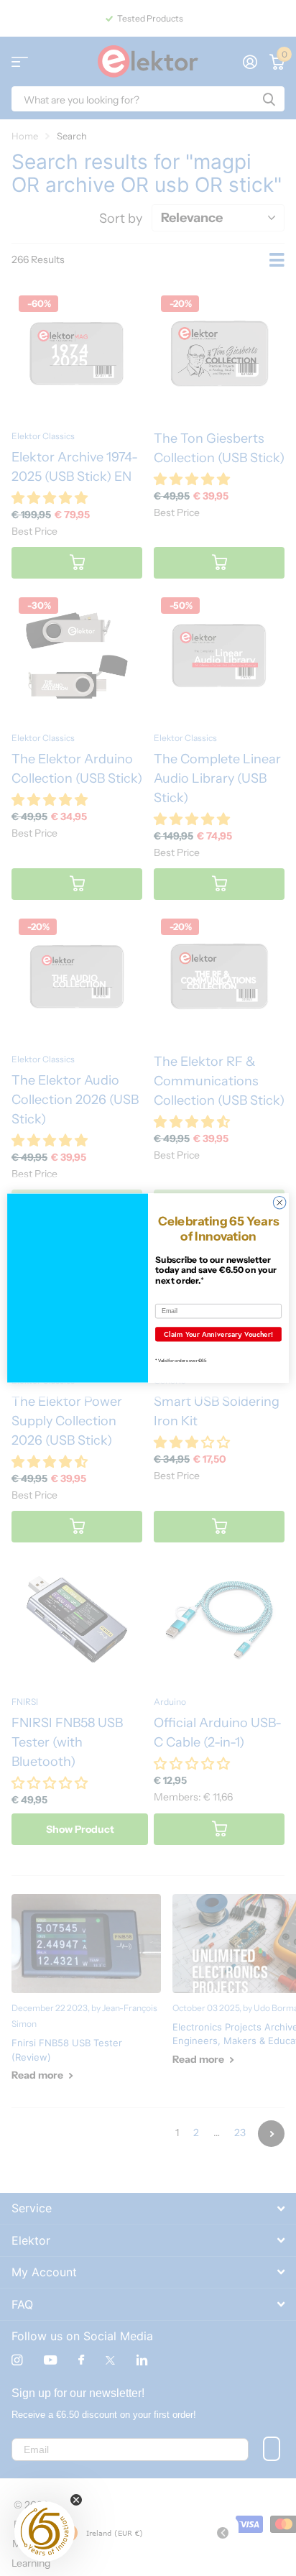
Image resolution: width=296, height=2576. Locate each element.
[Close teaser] (76, 2500)
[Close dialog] (279, 1202)
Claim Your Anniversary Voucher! (218, 1334)
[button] (45, 2531)
